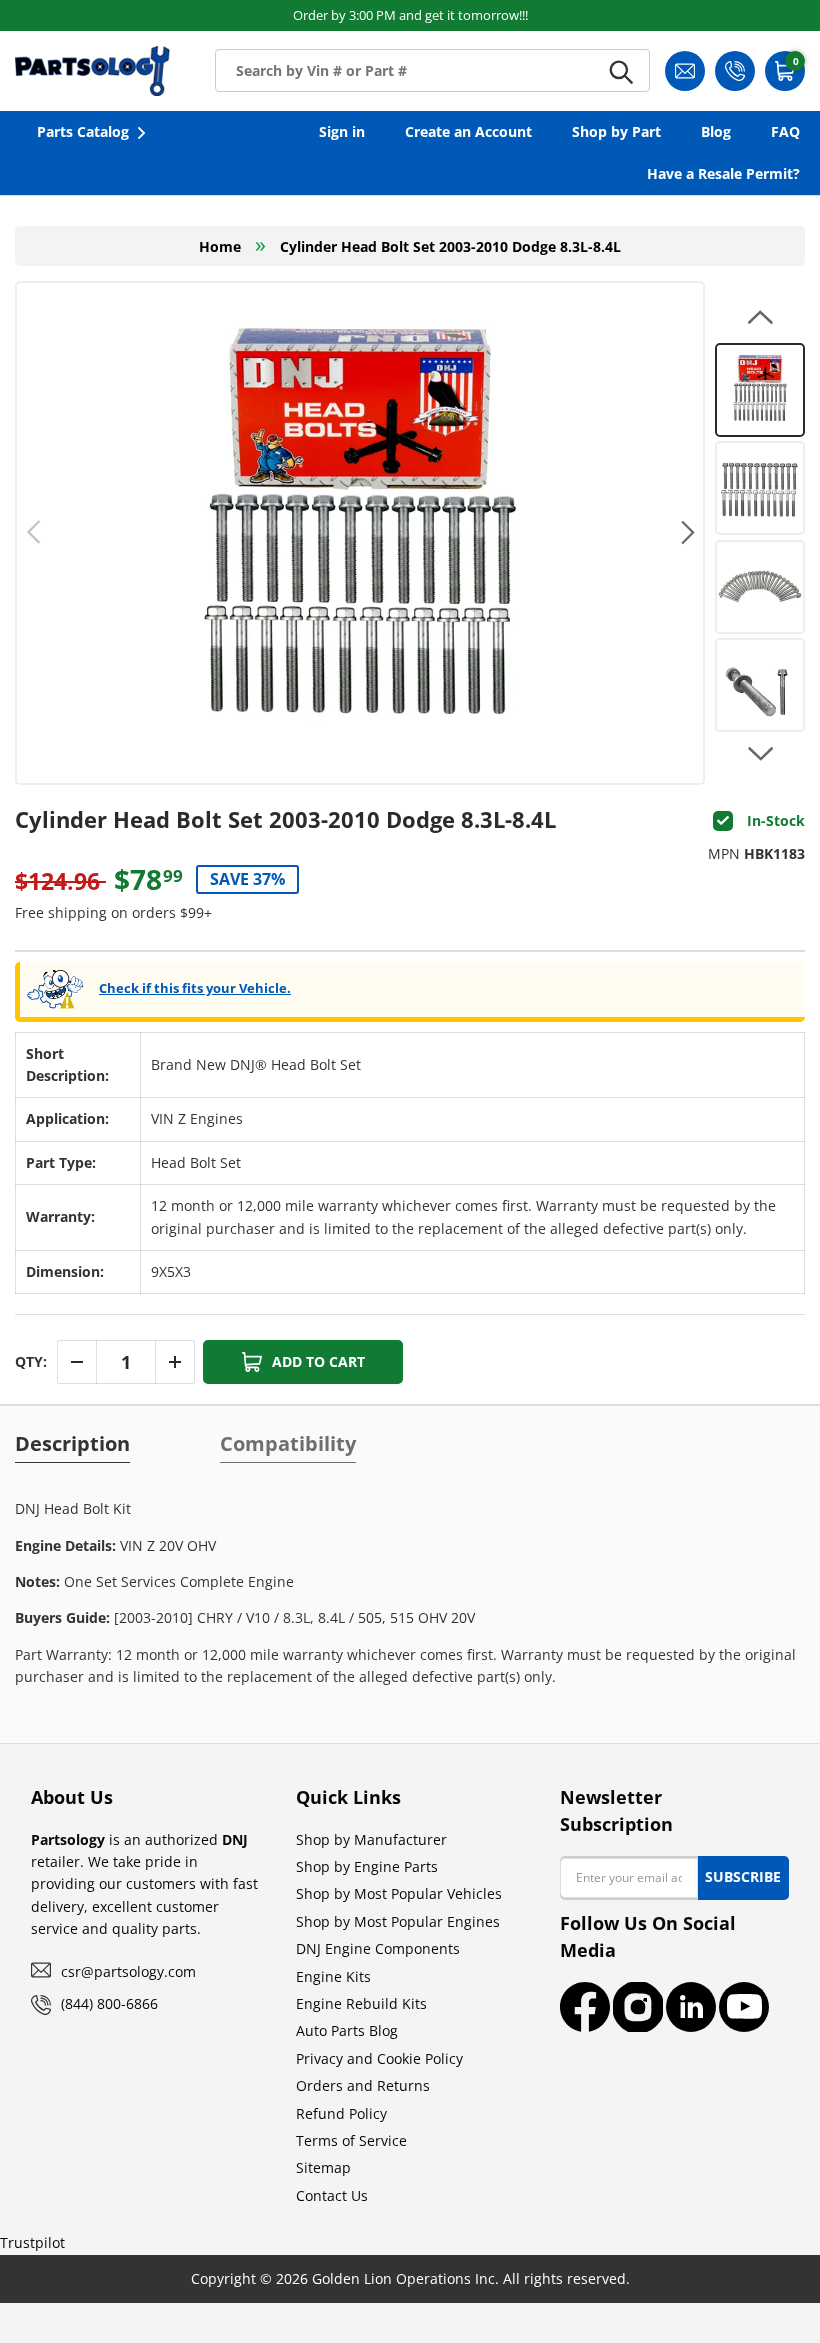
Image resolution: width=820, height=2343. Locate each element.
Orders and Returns (363, 2085)
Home (220, 246)
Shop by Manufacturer (371, 1839)
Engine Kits (333, 1976)
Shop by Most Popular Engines (398, 1921)
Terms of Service (351, 2140)
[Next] (685, 533)
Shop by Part (616, 131)
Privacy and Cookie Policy (379, 2058)
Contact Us (332, 2195)
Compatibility (288, 1444)
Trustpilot (32, 2242)
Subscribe (743, 1876)
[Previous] (34, 533)
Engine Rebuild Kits (361, 2003)
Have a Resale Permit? (723, 173)
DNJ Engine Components (378, 1948)
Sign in (342, 131)
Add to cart (318, 1361)
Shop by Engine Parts (367, 1866)
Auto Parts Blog (347, 2030)
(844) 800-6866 (109, 2003)
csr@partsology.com (128, 1971)
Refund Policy (341, 2113)
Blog (716, 131)
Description (72, 1444)
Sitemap (323, 2167)
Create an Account (468, 131)
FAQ (785, 131)
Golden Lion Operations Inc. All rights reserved (469, 2278)
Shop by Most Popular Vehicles (399, 1893)
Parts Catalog (83, 131)
